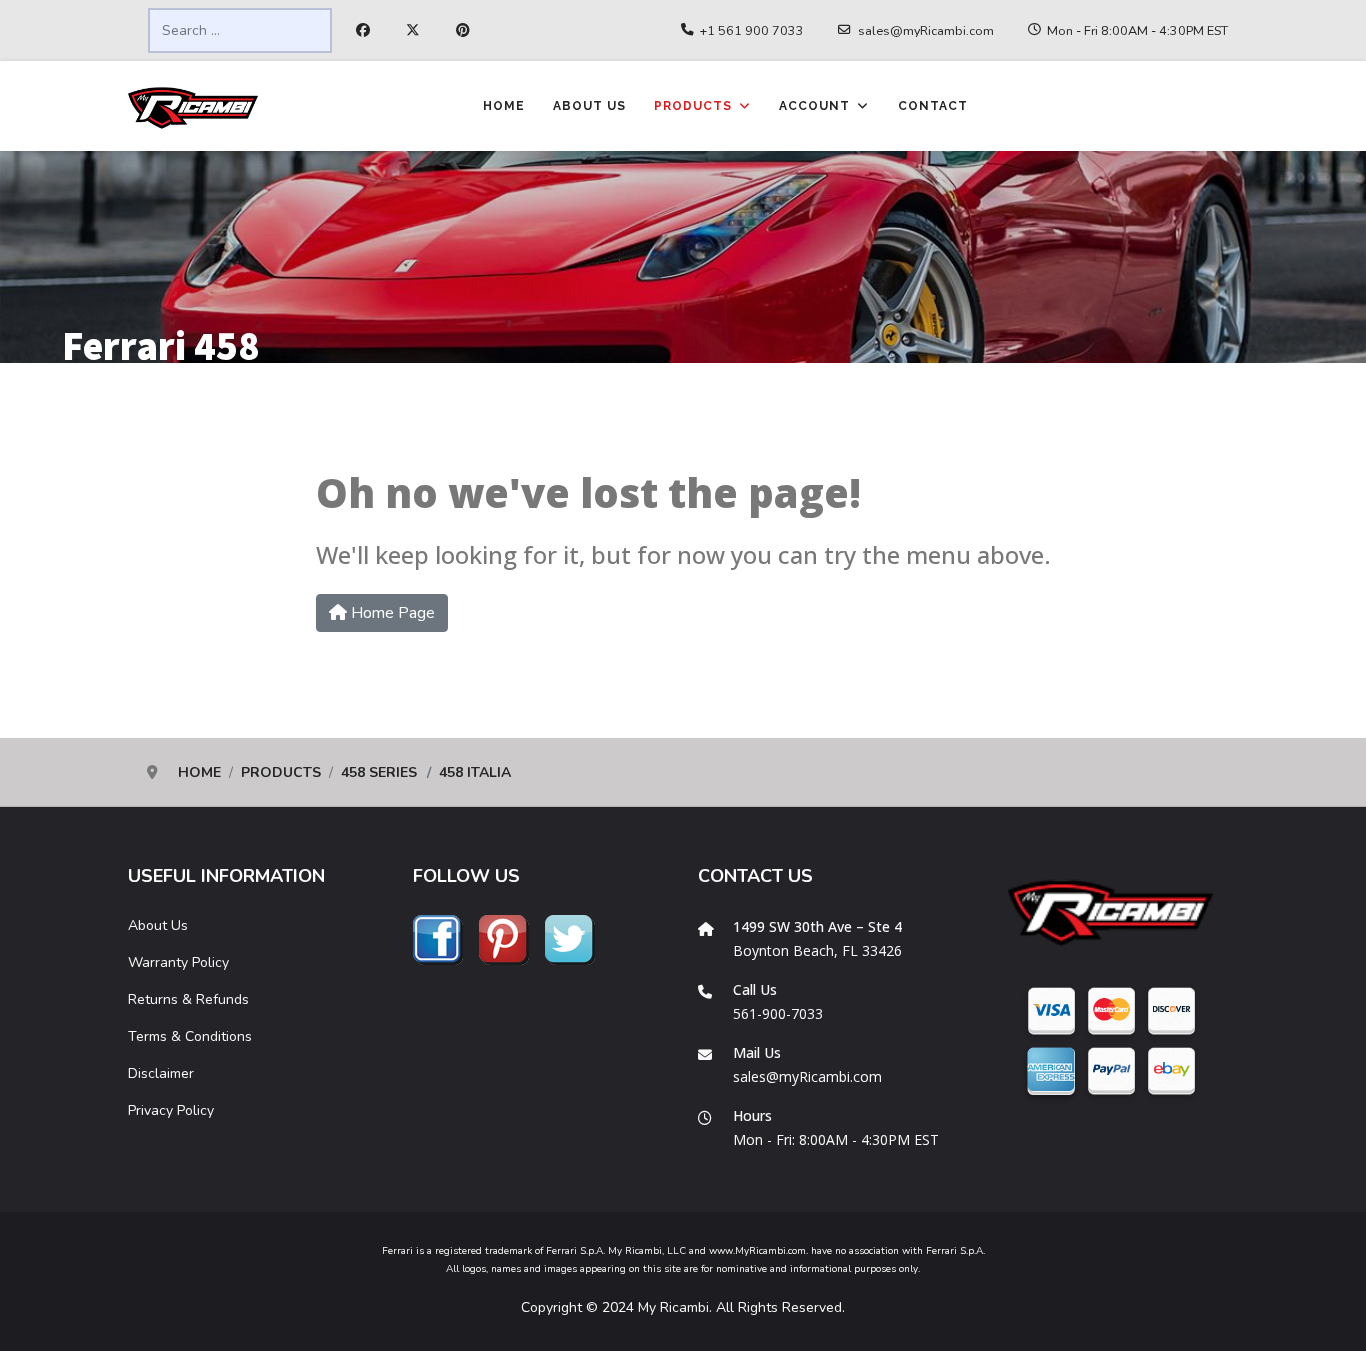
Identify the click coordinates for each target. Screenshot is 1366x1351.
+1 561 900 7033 (752, 30)
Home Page (391, 613)
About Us (589, 106)
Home (504, 106)
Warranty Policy (178, 962)
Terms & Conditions (190, 1036)
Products (693, 106)
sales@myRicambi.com (926, 30)
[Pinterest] (463, 31)
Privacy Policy (171, 1110)
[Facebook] (363, 31)
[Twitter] (413, 31)
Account (814, 106)
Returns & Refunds (188, 999)
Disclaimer (161, 1073)
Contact (933, 106)
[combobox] (240, 30)
